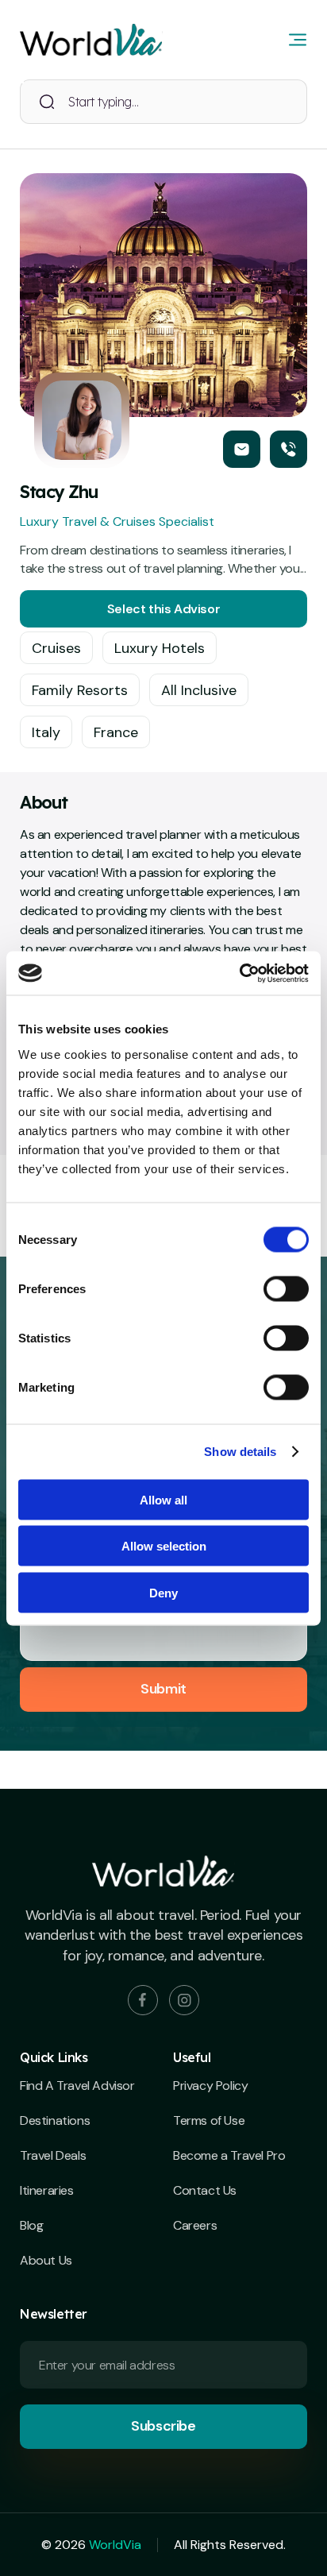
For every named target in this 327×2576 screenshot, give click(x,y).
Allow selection (164, 1546)
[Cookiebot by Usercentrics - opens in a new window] (239, 973)
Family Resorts (80, 690)
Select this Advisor (163, 609)
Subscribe (163, 2426)
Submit (163, 1689)
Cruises (56, 648)
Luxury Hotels (160, 648)
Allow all (163, 1499)
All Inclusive (199, 690)
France (116, 732)
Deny (163, 1592)
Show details (240, 1452)
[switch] (286, 1288)
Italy (46, 732)
